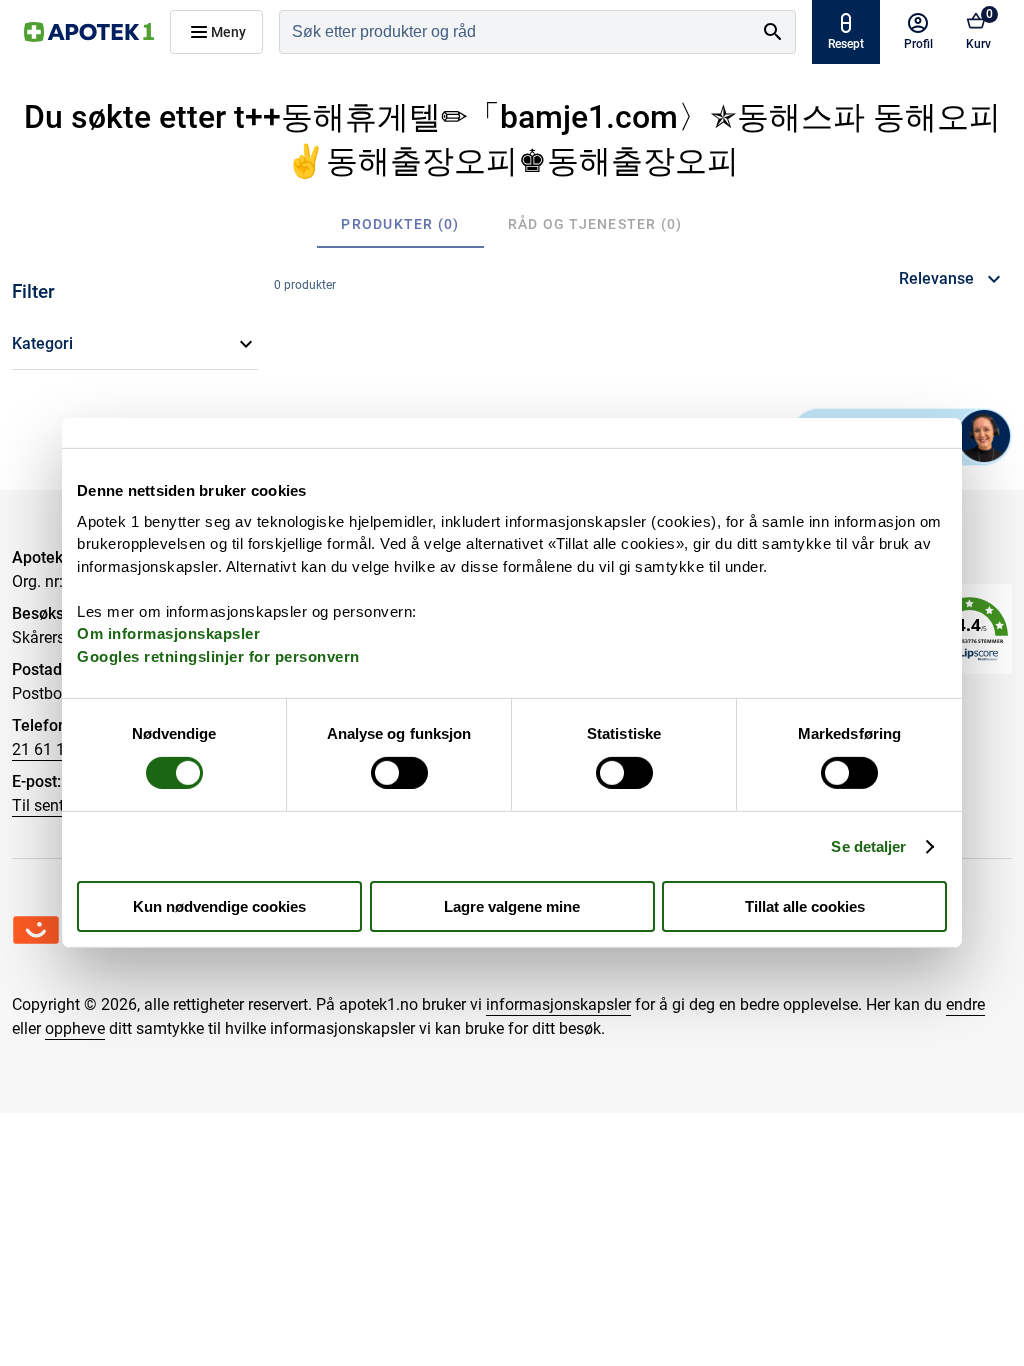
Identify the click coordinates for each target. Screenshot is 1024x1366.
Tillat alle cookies (805, 906)
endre (965, 1004)
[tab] (400, 224)
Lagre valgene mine (512, 906)
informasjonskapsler (558, 1004)
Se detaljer (868, 846)
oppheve (75, 1028)
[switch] (399, 773)
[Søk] (773, 32)
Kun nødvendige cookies (219, 906)
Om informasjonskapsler (168, 633)
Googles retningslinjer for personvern (218, 655)
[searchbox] (515, 32)
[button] (135, 344)
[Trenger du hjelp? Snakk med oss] (984, 436)
